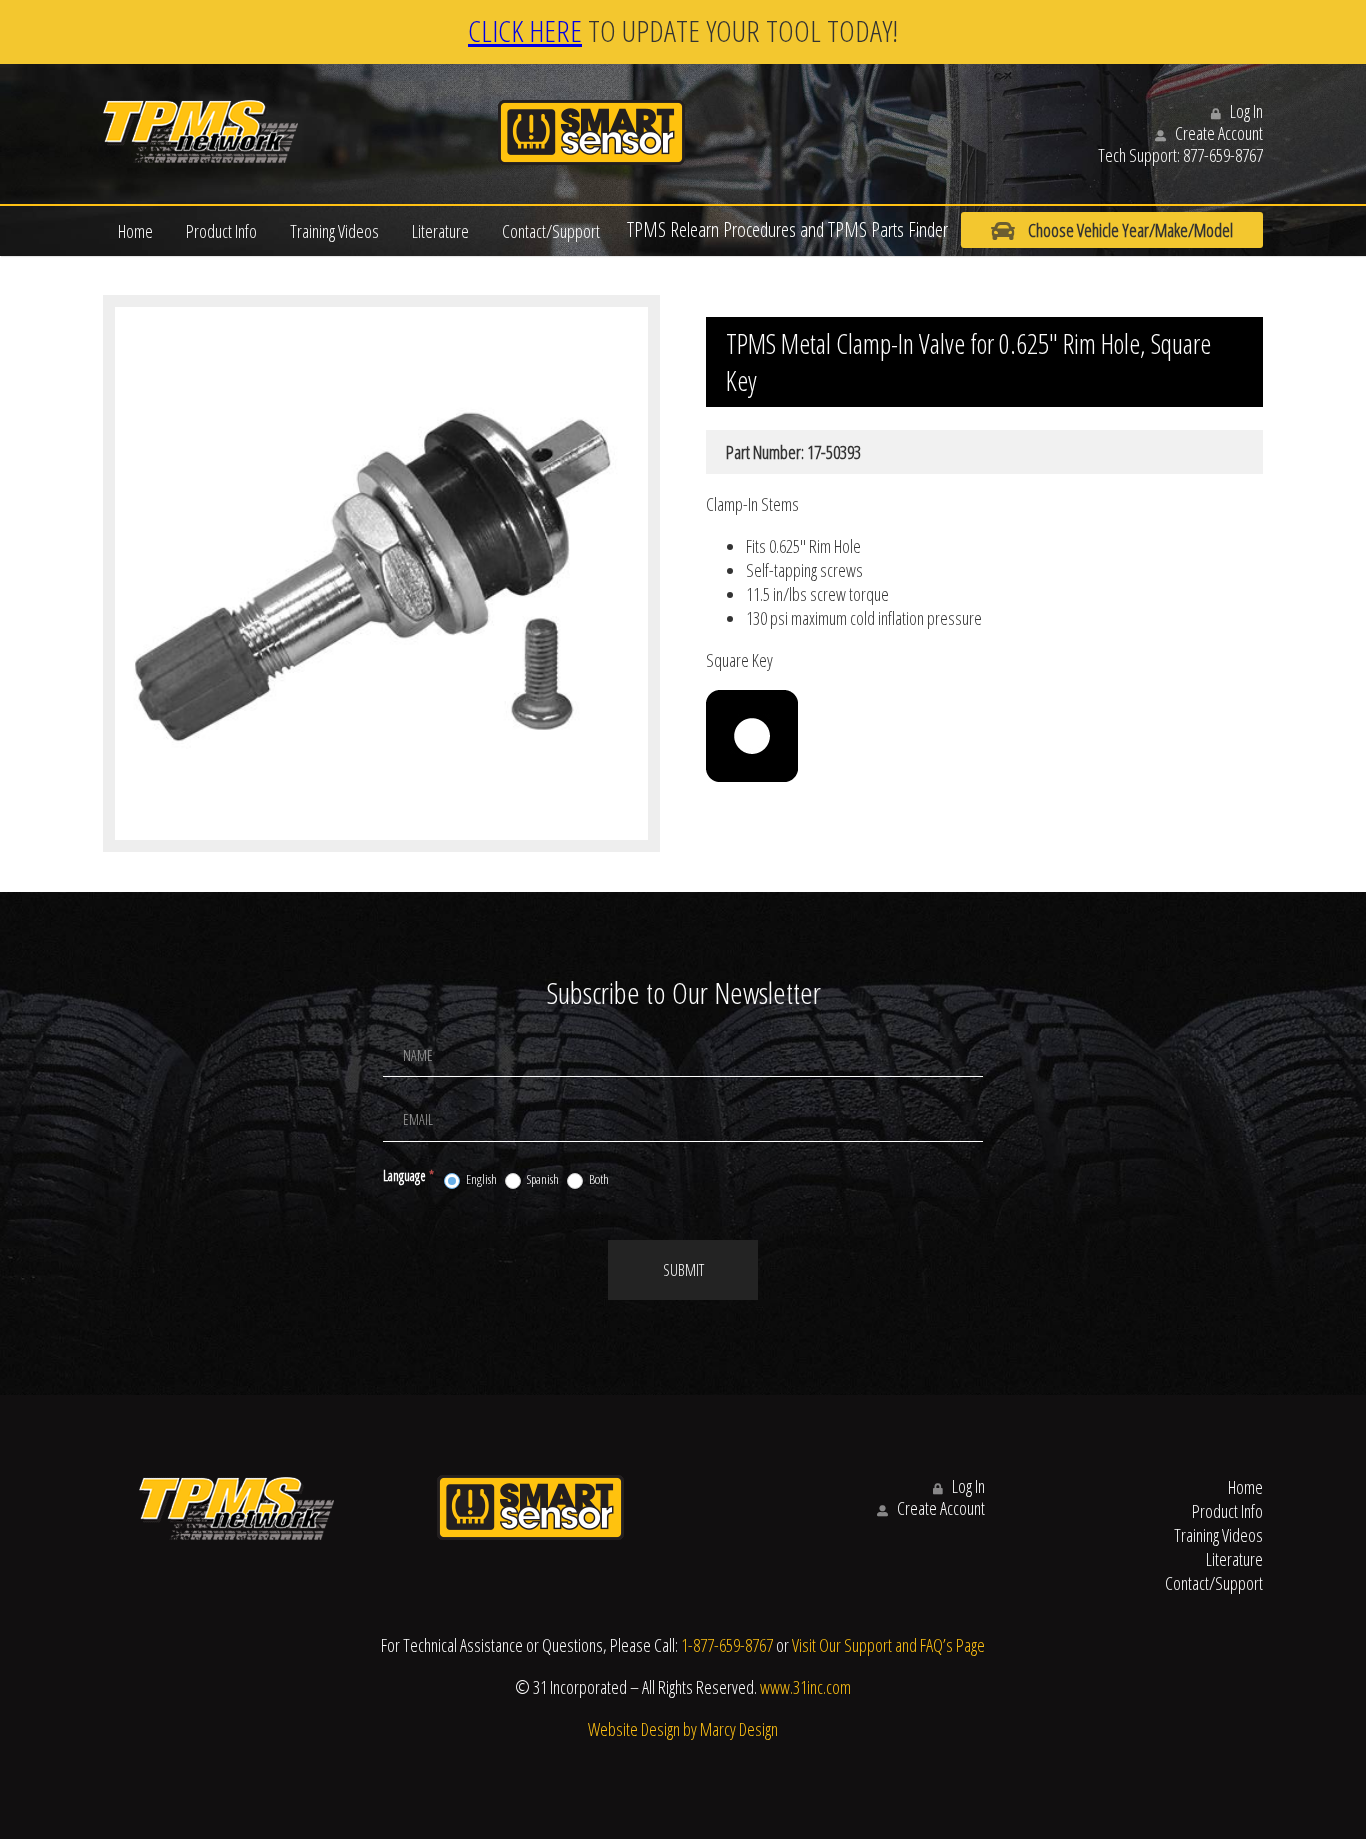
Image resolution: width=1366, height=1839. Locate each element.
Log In (1245, 111)
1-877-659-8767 (727, 1645)
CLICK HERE (525, 30)
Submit (683, 1270)
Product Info (221, 231)
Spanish (542, 1179)
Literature (440, 231)
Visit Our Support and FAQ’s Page (888, 1645)
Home (135, 231)
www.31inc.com (805, 1687)
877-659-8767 (1223, 155)
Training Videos (334, 231)
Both (598, 1179)
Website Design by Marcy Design (683, 1729)
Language (408, 1175)
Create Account (1217, 133)
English (480, 1179)
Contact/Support (551, 231)
